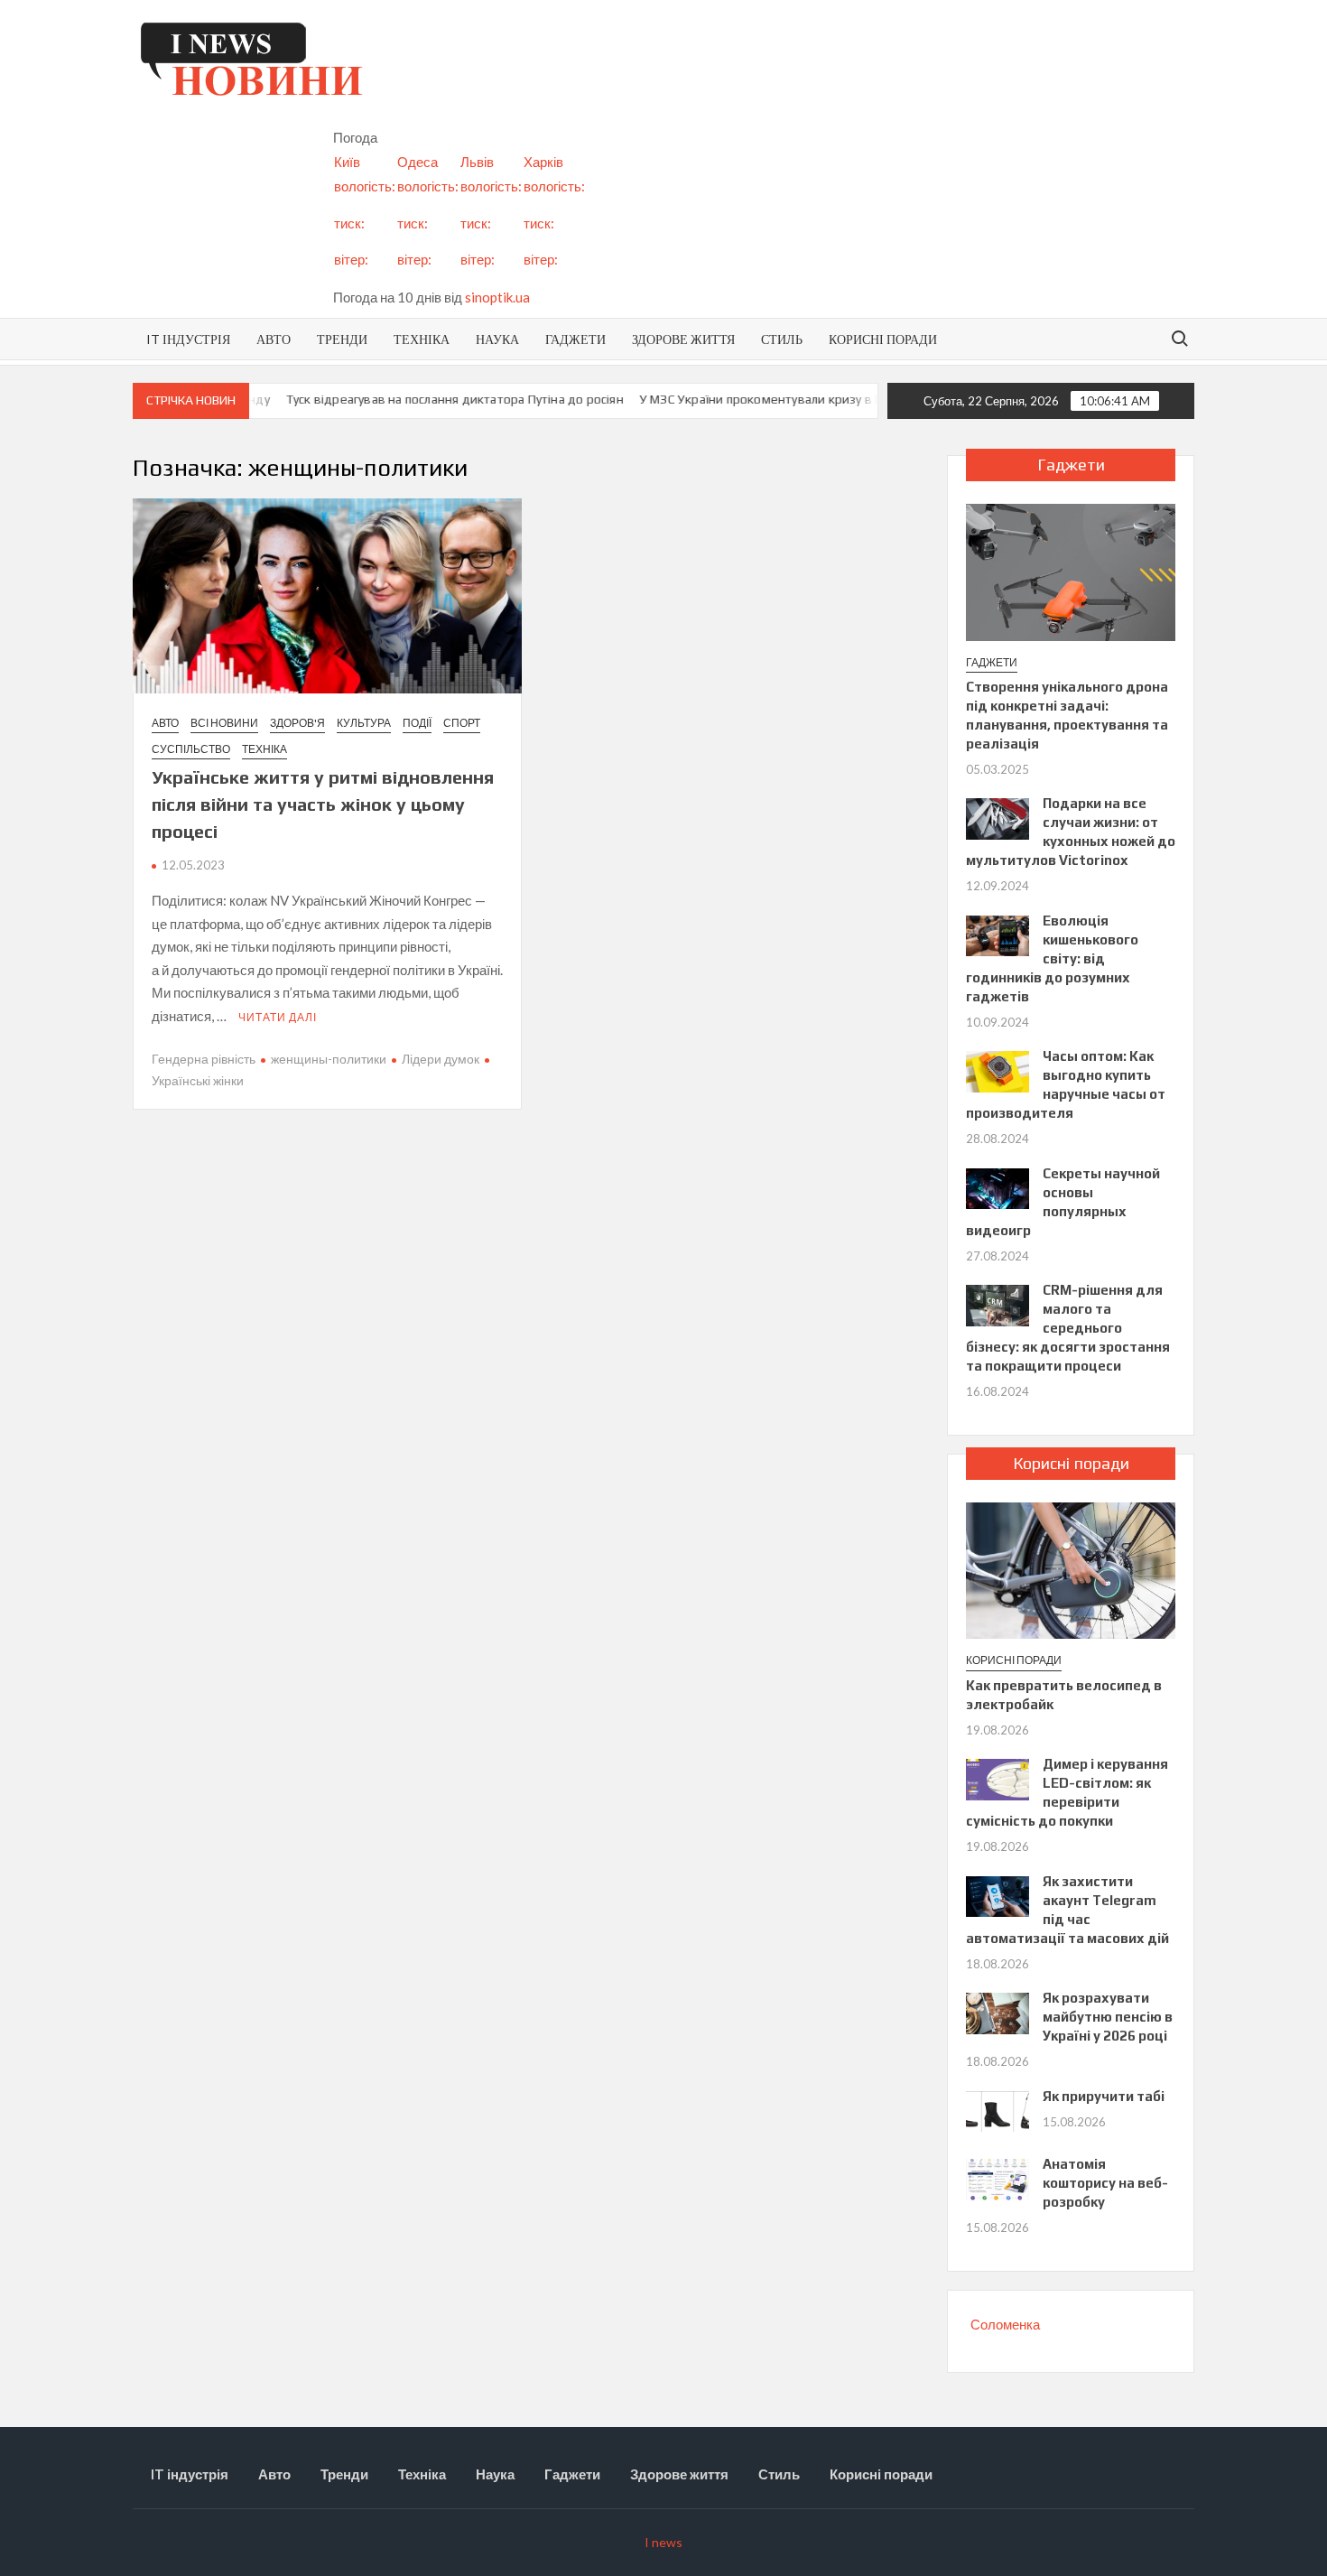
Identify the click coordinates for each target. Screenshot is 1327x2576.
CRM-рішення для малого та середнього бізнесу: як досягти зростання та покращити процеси (1068, 1328)
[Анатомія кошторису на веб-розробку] (998, 2178)
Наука (497, 339)
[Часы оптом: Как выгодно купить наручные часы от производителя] (998, 1070)
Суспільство (191, 749)
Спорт (462, 723)
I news (663, 2542)
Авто (274, 339)
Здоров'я (297, 723)
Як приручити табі (1104, 2096)
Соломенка (1005, 2324)
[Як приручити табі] (998, 2109)
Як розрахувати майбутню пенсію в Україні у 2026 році (1108, 2017)
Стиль (782, 339)
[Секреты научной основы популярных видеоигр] (998, 1186)
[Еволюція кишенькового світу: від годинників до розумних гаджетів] (998, 934)
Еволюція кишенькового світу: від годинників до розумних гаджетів (1052, 958)
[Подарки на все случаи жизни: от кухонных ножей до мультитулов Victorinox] (998, 817)
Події (417, 723)
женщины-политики (329, 1059)
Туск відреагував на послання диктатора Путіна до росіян (425, 399)
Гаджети (575, 339)
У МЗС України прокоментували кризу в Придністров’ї (769, 399)
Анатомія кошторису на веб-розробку (1105, 2183)
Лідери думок (441, 1059)
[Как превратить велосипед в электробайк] (1071, 1568)
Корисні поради (883, 339)
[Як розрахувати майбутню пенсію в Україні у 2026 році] (998, 2012)
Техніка (422, 339)
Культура (364, 723)
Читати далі (278, 1017)
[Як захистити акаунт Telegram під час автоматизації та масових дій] (998, 1894)
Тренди (342, 339)
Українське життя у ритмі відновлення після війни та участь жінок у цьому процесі (323, 804)
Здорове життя (683, 339)
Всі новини (224, 723)
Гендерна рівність (204, 1059)
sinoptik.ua (497, 297)
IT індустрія (188, 339)
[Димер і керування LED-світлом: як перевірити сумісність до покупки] (998, 1778)
